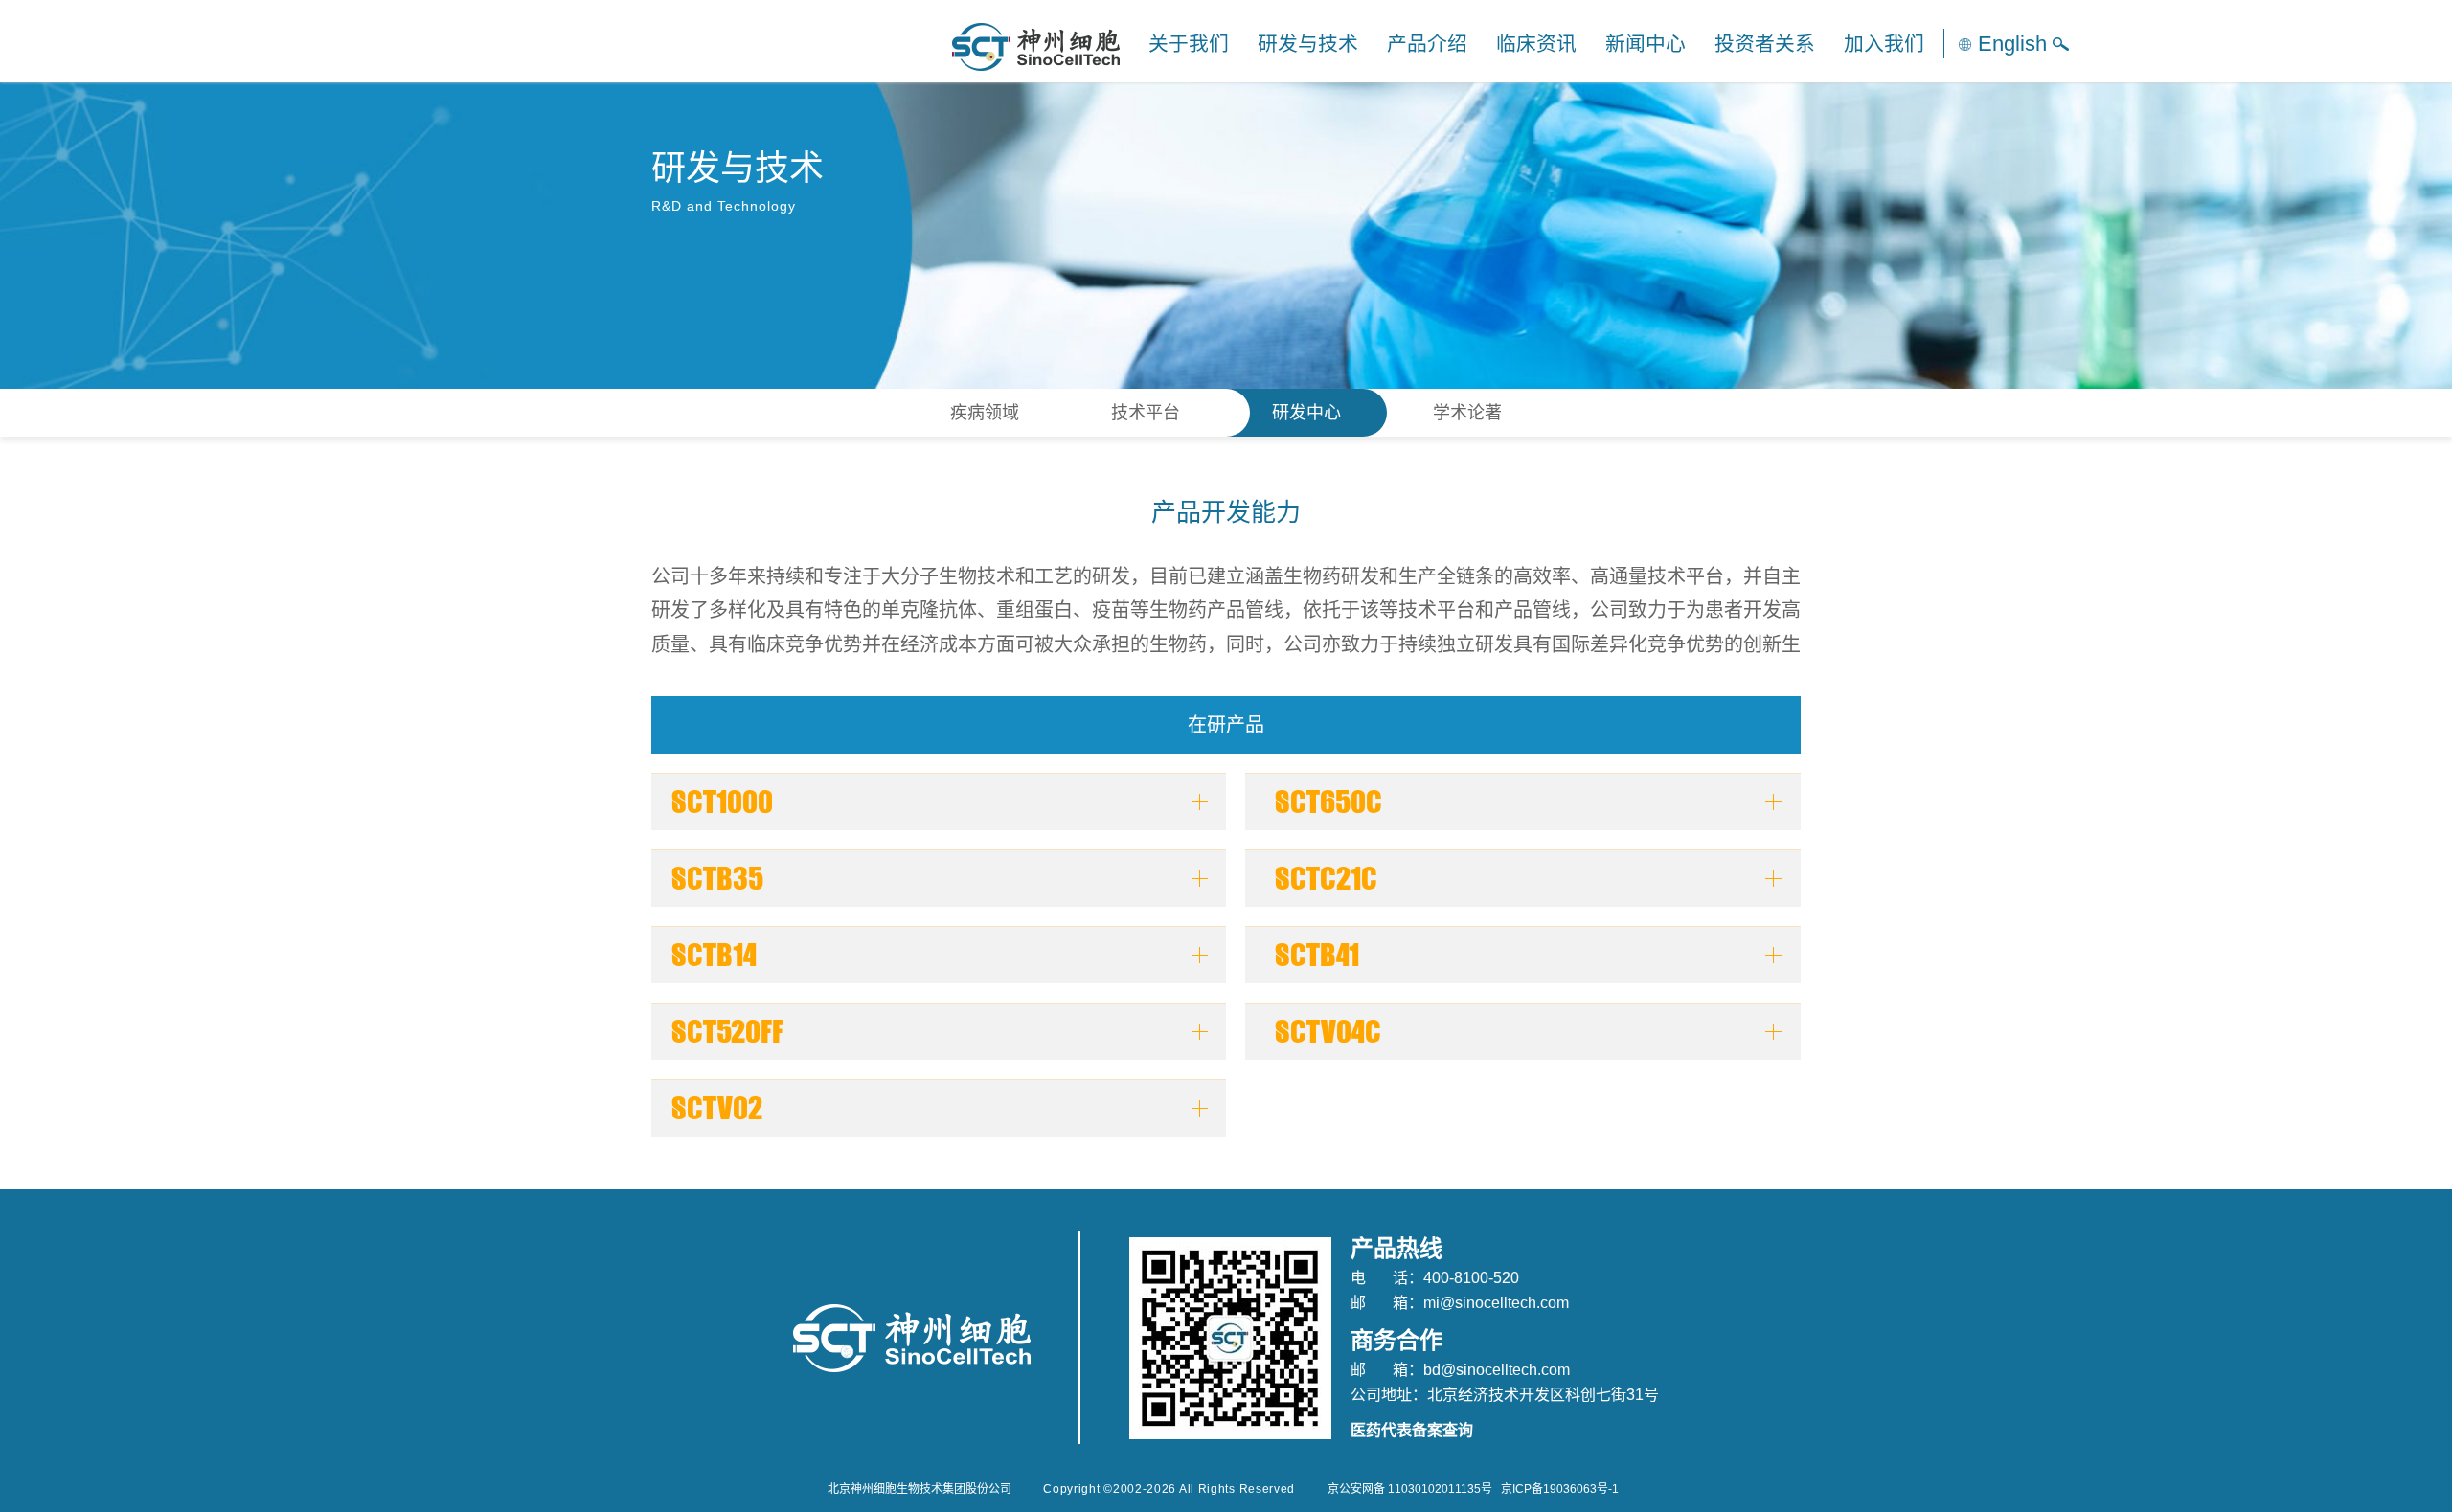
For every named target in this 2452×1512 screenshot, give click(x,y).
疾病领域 (985, 413)
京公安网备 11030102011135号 (1410, 1489)
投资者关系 (1765, 44)
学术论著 (1467, 413)
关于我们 (1189, 44)
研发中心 (1306, 413)
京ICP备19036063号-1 (1560, 1489)
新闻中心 (1646, 44)
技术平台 (1146, 413)
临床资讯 (1536, 44)
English (2012, 44)
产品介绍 (1427, 44)
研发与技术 (1308, 44)
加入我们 (1884, 44)
